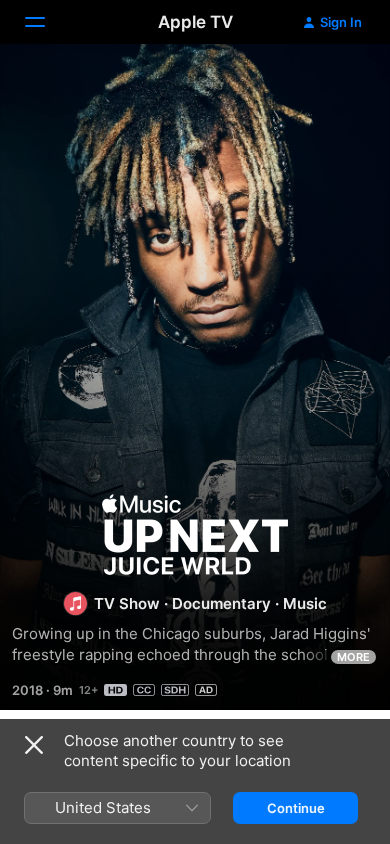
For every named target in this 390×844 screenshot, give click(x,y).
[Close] (34, 745)
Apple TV (195, 22)
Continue (296, 808)
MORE (353, 657)
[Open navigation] (47, 22)
